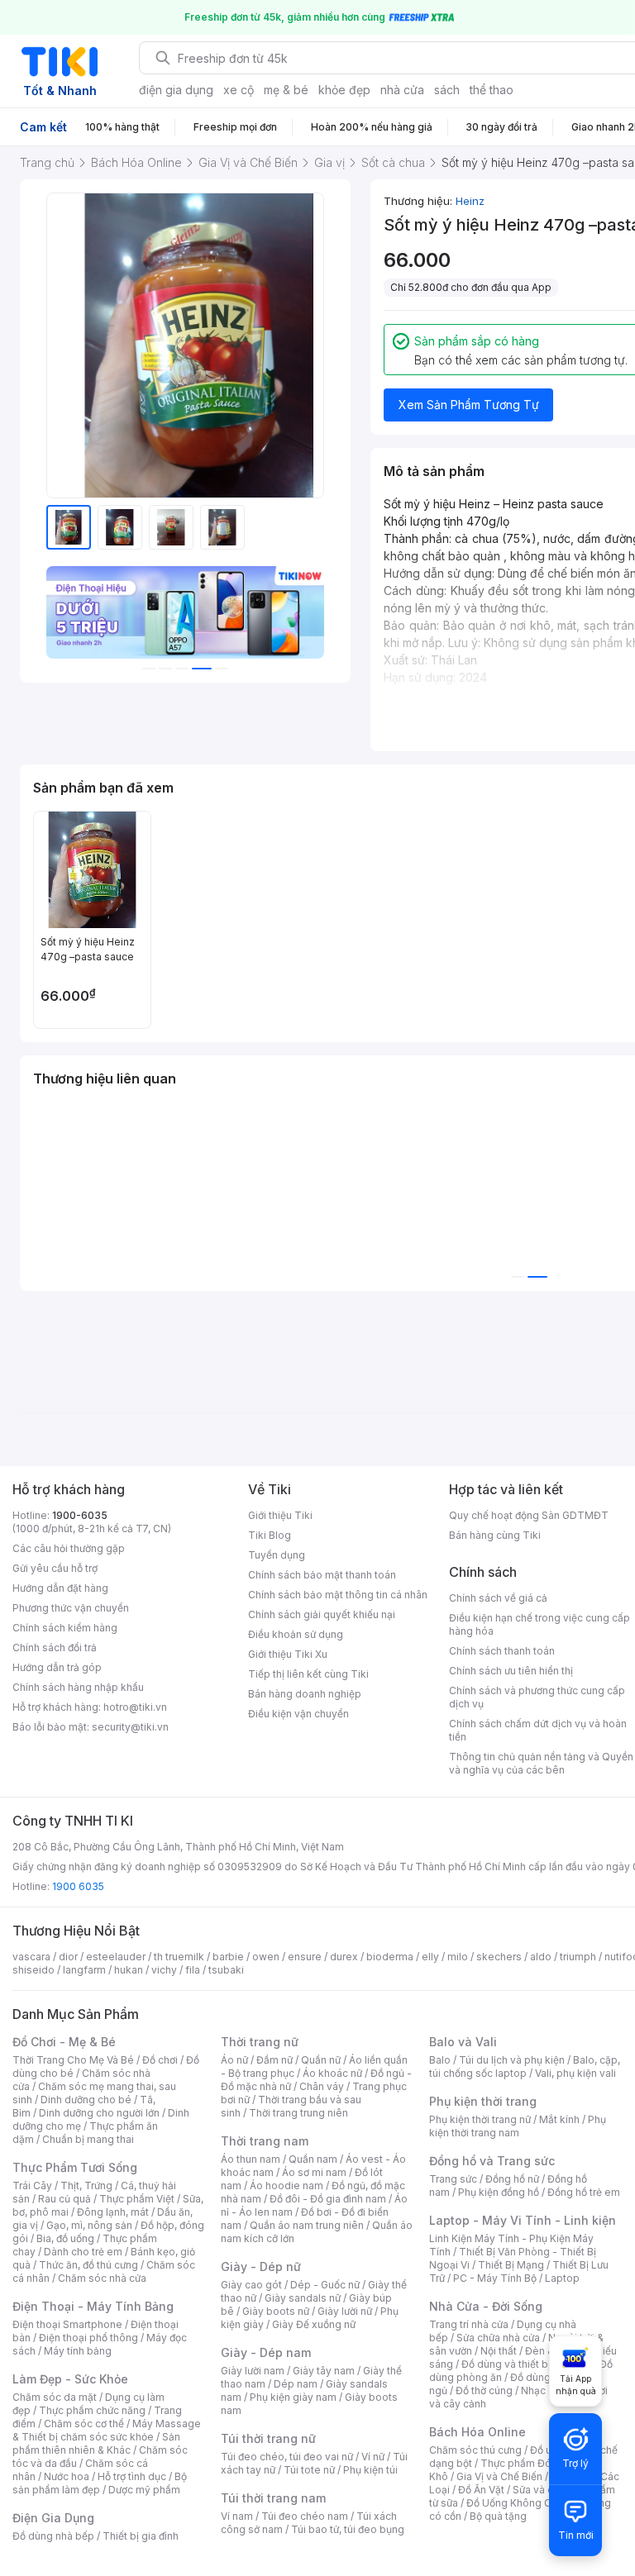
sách (447, 90)
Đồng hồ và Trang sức (492, 2161)
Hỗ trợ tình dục (132, 2476)
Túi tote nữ (309, 2470)
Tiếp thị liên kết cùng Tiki (308, 1674)
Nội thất (499, 2351)
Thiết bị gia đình (141, 2536)
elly (430, 1957)
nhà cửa (402, 90)
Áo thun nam (251, 2159)
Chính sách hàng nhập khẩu (78, 1687)
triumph (578, 1957)
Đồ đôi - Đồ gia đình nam (328, 2199)
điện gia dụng (176, 90)
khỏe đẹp (344, 90)
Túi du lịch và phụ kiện (512, 2060)
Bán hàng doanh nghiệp (305, 1694)
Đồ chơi (160, 2060)
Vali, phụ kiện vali (575, 2073)
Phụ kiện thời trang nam (518, 2126)
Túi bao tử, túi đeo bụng (348, 2529)
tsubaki (226, 1970)
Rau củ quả (64, 2199)
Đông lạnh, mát (113, 2212)
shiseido (33, 1970)
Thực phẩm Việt (137, 2199)
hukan (129, 1970)
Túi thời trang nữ (268, 2438)
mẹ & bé (286, 90)
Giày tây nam (324, 2371)
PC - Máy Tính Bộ (495, 2278)
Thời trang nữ (260, 2042)
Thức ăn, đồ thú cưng (88, 2265)
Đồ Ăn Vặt (481, 2490)
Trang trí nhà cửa (469, 2324)
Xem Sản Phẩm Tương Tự (469, 405)
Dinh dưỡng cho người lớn (99, 2113)
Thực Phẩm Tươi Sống (75, 2167)
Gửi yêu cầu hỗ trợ (55, 1568)
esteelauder (116, 1957)
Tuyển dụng (277, 1555)
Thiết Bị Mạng (511, 2265)
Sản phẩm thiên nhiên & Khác (96, 2443)
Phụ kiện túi (370, 2470)
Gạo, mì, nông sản (89, 2225)
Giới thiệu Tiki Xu (288, 1654)
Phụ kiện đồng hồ (499, 2192)
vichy (164, 1970)
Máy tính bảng (78, 2351)
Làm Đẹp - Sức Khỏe (70, 2379)
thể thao (492, 90)
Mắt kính (559, 2119)
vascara (31, 1957)
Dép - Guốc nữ (325, 2285)
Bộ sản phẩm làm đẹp (100, 2483)
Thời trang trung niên (298, 2113)
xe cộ (239, 90)
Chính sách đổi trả (55, 1647)
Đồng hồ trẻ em (584, 2192)
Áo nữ (234, 2060)
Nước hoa (67, 2476)
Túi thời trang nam (273, 2498)
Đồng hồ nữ (512, 2179)
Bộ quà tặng (498, 2516)
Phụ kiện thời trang (483, 2101)
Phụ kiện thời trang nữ (480, 2119)
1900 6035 (78, 1886)
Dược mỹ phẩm (144, 2490)
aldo (541, 1957)
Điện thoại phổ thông (88, 2338)
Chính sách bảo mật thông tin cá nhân (338, 1595)
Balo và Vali (463, 2042)
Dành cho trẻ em (83, 2252)
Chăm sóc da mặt (55, 2397)
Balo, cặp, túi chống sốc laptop (525, 2067)
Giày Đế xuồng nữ (314, 2324)
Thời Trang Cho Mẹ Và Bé (73, 2060)
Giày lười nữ (345, 2311)
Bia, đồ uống (65, 2238)
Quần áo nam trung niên (307, 2225)
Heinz (470, 201)
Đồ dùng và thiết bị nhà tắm (526, 2364)
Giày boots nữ (276, 2311)
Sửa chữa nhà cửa (498, 2338)
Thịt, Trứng (86, 2186)
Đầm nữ (275, 2060)
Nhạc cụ (540, 2390)
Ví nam (237, 2516)
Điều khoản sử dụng (296, 1634)
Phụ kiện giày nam (293, 2397)
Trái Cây (32, 2186)
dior (68, 1957)
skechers (499, 1957)
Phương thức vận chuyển (71, 1608)
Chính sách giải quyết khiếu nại (322, 1614)
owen (266, 1957)
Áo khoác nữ (332, 2073)
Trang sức (453, 2179)
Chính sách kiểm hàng (65, 1628)
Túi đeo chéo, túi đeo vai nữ (287, 2457)
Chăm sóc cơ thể (84, 2424)
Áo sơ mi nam (314, 2172)
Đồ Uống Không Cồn (515, 2503)
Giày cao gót (251, 2285)
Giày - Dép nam (266, 2352)
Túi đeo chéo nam (305, 2516)
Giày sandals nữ (303, 2298)
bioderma (390, 1957)
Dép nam (296, 2384)
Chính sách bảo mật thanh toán (322, 1575)
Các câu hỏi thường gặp (69, 1548)
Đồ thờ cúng (484, 2390)
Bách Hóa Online (477, 2432)
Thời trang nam (265, 2141)
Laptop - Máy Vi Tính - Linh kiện (523, 2220)
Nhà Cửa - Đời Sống (486, 2306)
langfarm (84, 1970)
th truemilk (179, 1957)
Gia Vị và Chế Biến (499, 2476)
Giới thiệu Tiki (280, 1515)
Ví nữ (373, 2457)
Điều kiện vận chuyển (298, 1714)
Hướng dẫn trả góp (57, 1667)
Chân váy (322, 2086)
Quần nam (313, 2159)
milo (458, 1957)
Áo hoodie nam (286, 2186)
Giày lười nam (253, 2371)
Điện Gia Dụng (53, 2518)
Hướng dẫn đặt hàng (60, 1588)
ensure (305, 1957)
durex (344, 1957)
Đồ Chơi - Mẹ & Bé (64, 2042)
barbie (228, 1957)
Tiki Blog (270, 1535)
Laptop (562, 2278)
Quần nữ (321, 2060)
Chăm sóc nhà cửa (102, 2278)
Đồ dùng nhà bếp (53, 2536)
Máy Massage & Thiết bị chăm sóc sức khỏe (107, 2430)
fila (193, 1970)
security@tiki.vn (130, 1727)
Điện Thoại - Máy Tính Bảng (93, 2306)
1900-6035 (80, 1515)
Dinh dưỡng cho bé (86, 2100)
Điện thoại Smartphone (67, 2324)
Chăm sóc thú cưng (475, 2450)
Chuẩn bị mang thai (88, 2139)
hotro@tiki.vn (135, 1707)
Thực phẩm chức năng (92, 2410)
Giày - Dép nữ (261, 2266)
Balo (440, 2060)
